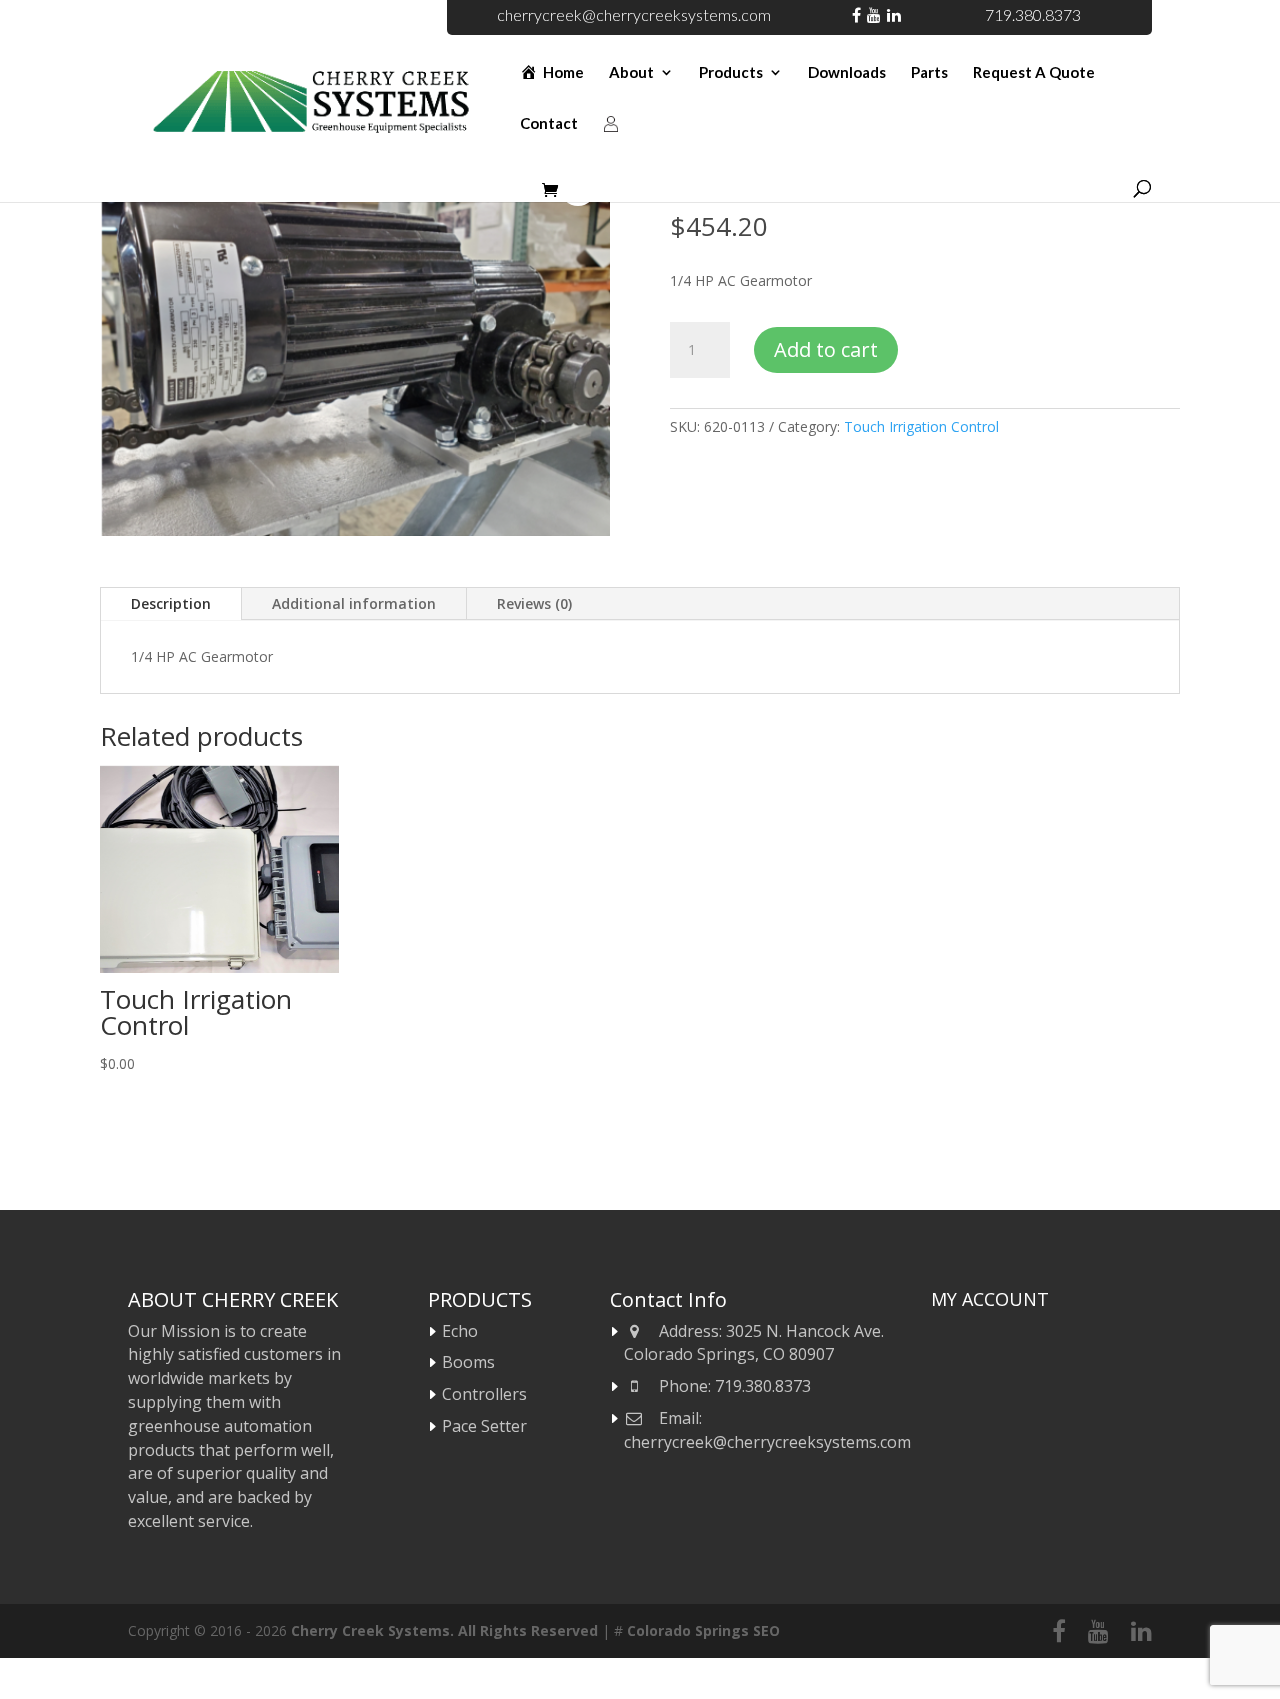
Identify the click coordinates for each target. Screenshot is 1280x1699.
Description (171, 603)
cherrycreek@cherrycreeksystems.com (634, 14)
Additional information (354, 603)
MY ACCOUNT (990, 1299)
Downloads (847, 73)
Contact (549, 124)
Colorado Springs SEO (703, 1630)
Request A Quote (1034, 73)
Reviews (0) (534, 603)
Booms (468, 1362)
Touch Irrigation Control (921, 426)
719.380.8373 (1033, 14)
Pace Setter (484, 1426)
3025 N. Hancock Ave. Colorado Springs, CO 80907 (754, 1343)
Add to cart (826, 349)
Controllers (484, 1394)
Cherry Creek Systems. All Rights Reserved (444, 1630)
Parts (929, 73)
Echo (460, 1331)
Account (611, 146)
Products (731, 73)
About (631, 73)
